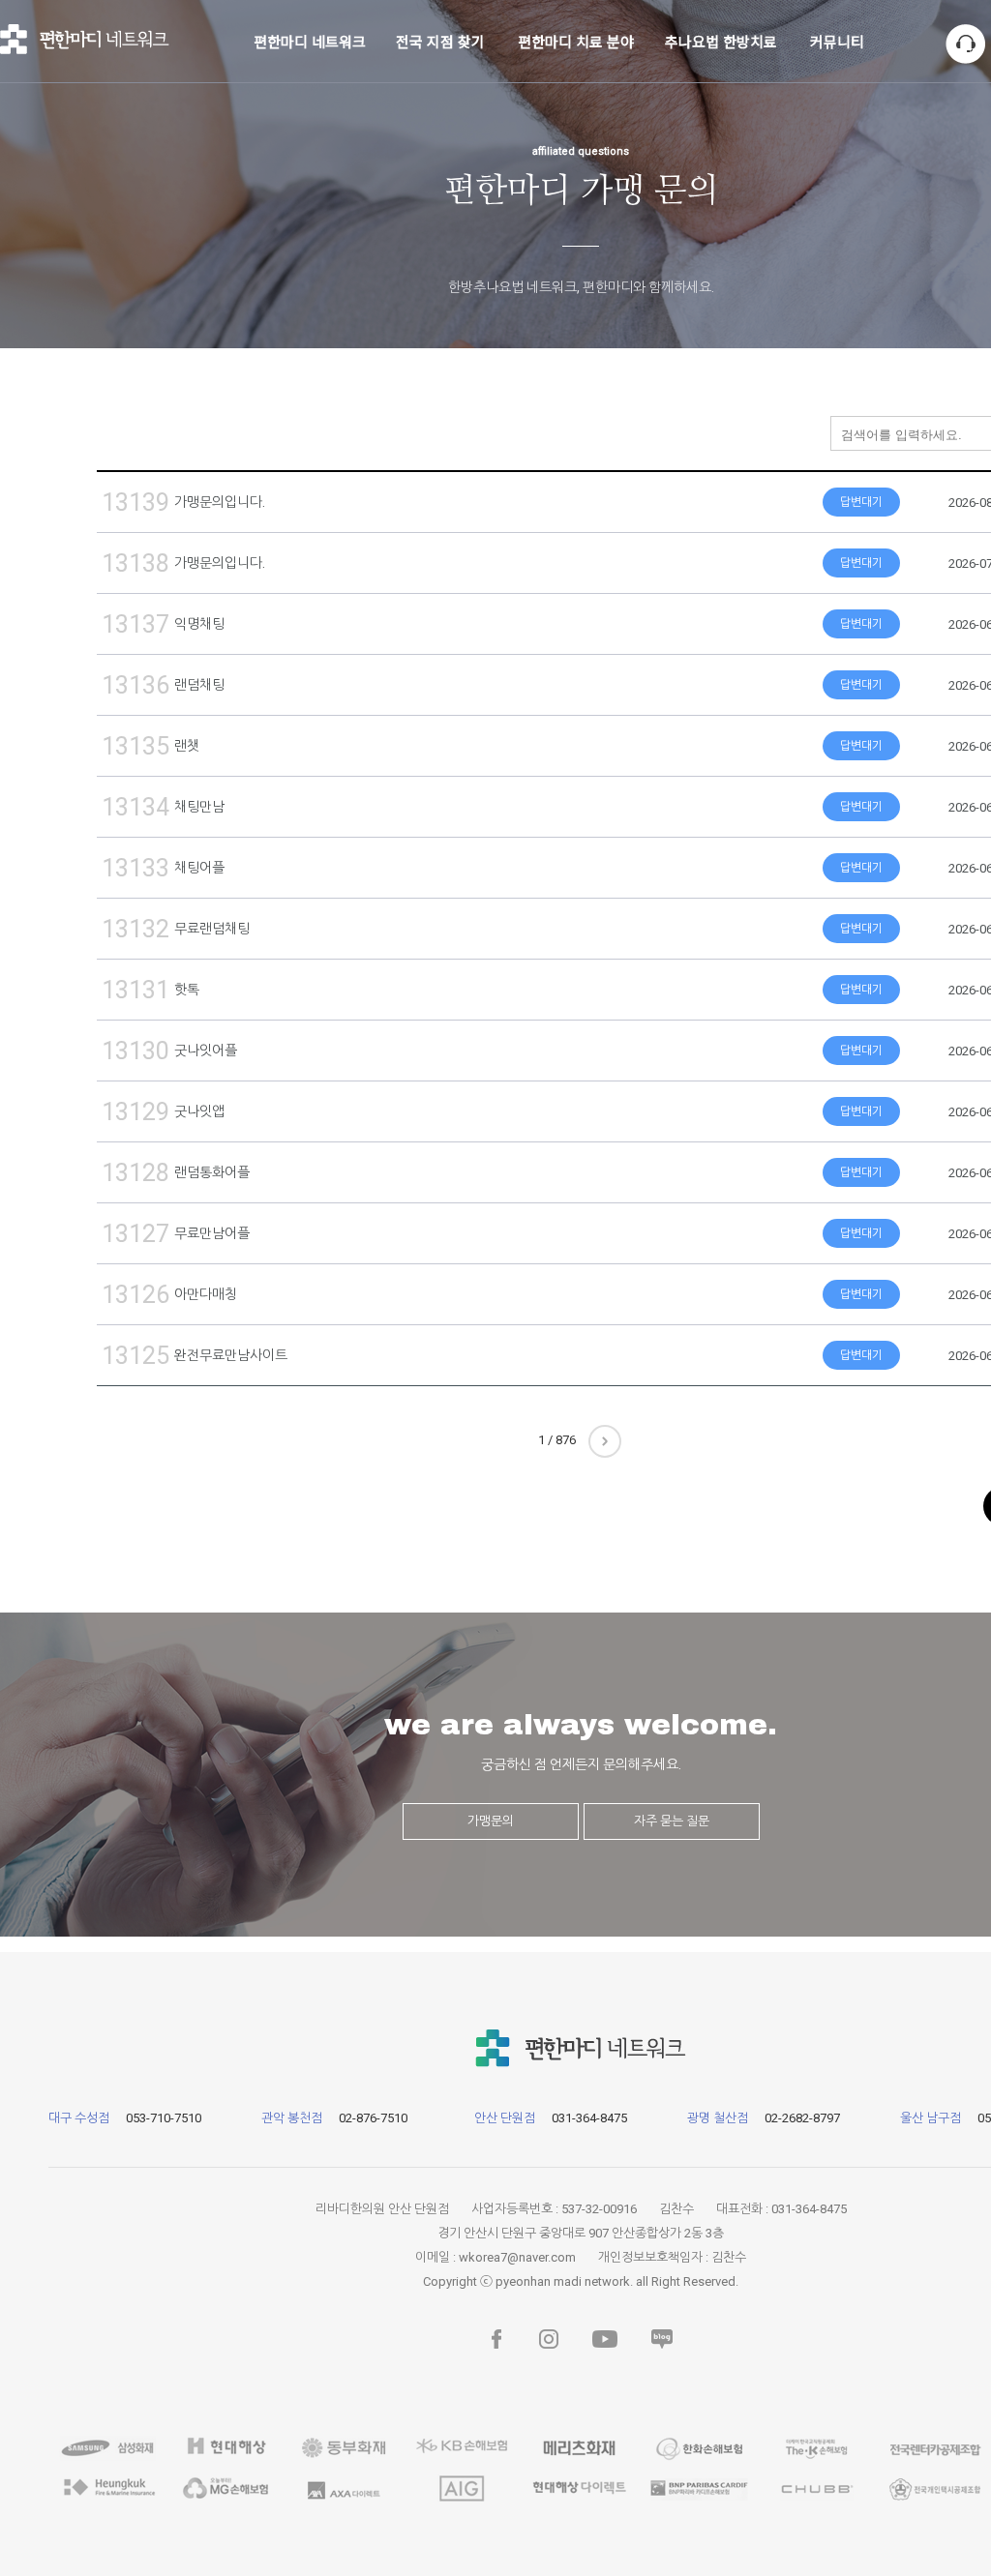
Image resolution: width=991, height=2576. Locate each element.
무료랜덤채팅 (221, 929)
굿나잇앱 (208, 1111)
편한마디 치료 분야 (576, 41)
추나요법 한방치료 (721, 41)
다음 (605, 1441)
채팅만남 (208, 807)
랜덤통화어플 (221, 1172)
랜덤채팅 (208, 685)
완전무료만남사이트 (240, 1355)
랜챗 (195, 746)
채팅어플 (208, 868)
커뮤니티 (837, 41)
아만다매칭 (214, 1294)
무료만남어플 (221, 1233)
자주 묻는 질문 (672, 1821)
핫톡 (195, 990)
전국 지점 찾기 (440, 41)
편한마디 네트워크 (310, 41)
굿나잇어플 (214, 1051)
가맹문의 (491, 1821)
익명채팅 (208, 624)
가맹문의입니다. (228, 502)
